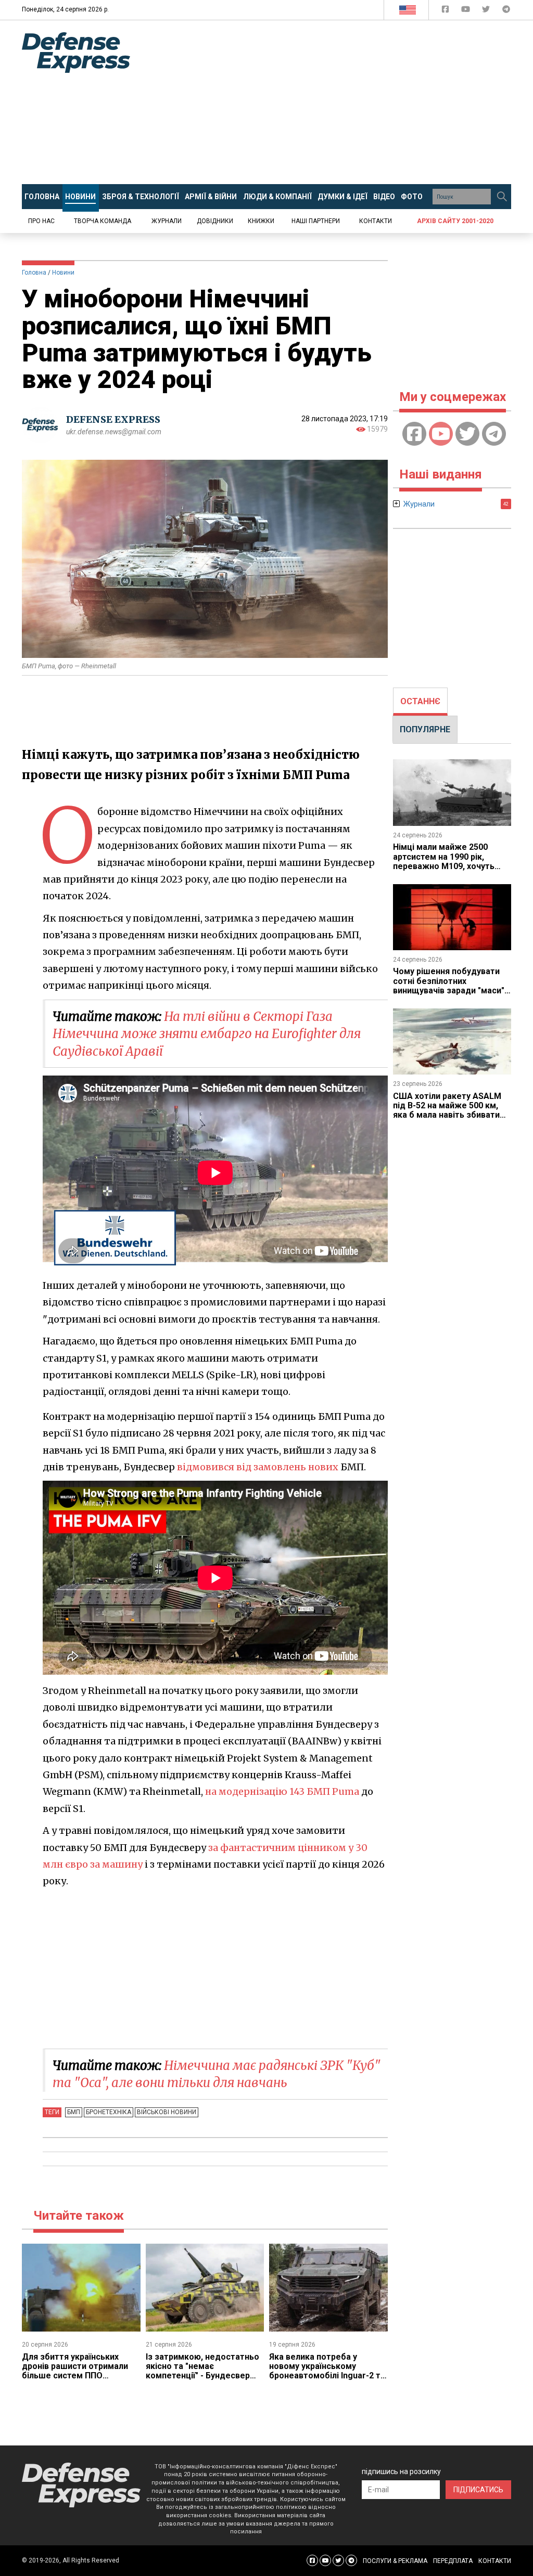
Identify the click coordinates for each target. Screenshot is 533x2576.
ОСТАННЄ (420, 701)
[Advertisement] (339, 102)
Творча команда (103, 221)
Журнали (167, 221)
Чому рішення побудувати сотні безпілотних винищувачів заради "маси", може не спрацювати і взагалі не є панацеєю (450, 991)
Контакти (376, 221)
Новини (63, 273)
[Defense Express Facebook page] (446, 11)
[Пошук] (502, 197)
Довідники (215, 221)
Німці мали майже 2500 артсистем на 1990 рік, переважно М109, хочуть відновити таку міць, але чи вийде (449, 866)
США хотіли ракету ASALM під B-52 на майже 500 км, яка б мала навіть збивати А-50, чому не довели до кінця (447, 1115)
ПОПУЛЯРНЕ (425, 729)
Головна (34, 273)
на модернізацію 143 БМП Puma (282, 1791)
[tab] (420, 702)
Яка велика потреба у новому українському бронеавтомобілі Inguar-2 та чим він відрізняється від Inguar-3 (327, 2376)
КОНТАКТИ (495, 2561)
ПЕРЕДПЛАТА (453, 2561)
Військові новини (167, 2112)
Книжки (261, 221)
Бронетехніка (109, 2112)
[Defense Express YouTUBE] (467, 11)
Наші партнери (316, 221)
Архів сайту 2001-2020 (455, 221)
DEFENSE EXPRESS (113, 419)
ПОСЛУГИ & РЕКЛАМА (395, 2561)
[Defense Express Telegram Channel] (506, 11)
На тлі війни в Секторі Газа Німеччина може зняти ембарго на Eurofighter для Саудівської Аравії (207, 1034)
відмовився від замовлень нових (258, 1467)
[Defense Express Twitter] (487, 11)
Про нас (41, 221)
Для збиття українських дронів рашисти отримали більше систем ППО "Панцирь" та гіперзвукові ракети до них (75, 2376)
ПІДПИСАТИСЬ (478, 2490)
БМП (74, 2112)
